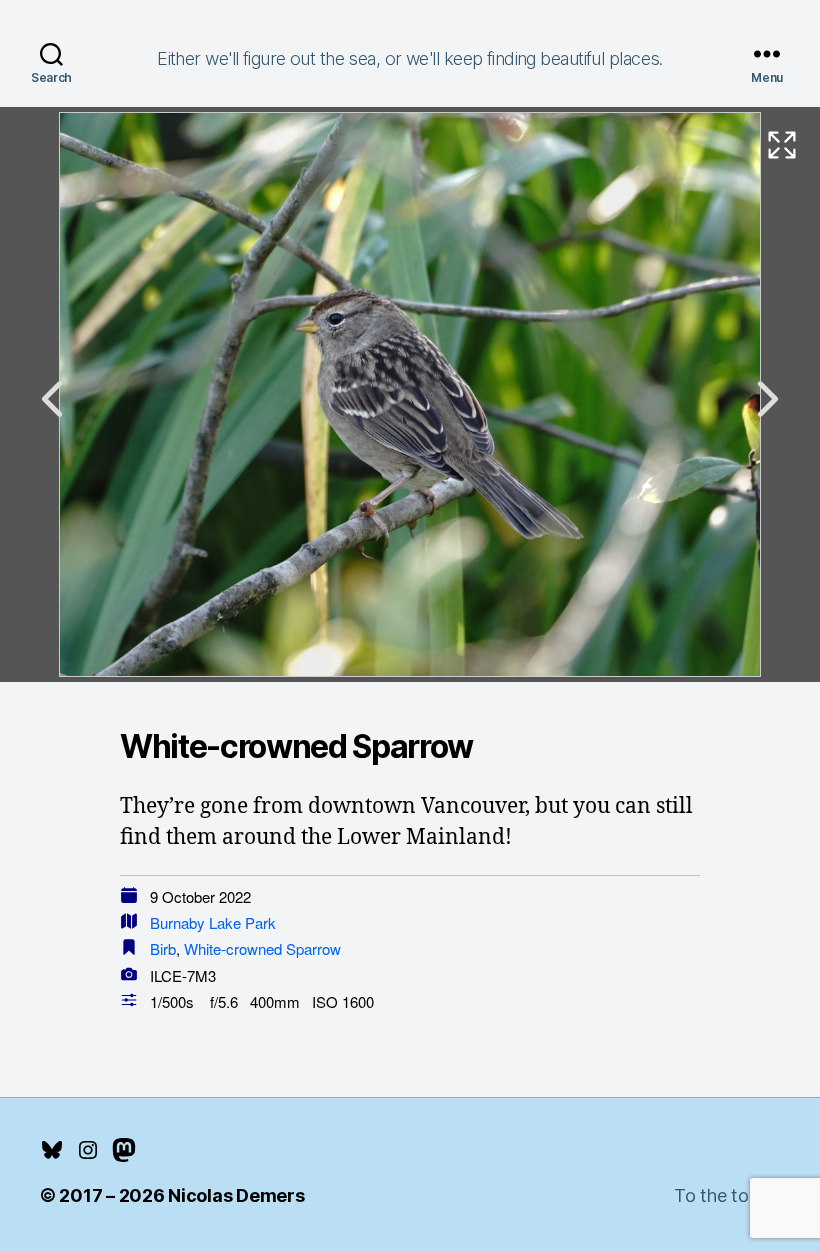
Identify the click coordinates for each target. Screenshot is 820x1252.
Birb (163, 948)
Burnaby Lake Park (213, 922)
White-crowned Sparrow (262, 948)
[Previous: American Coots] (52, 399)
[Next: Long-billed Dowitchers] (768, 399)
